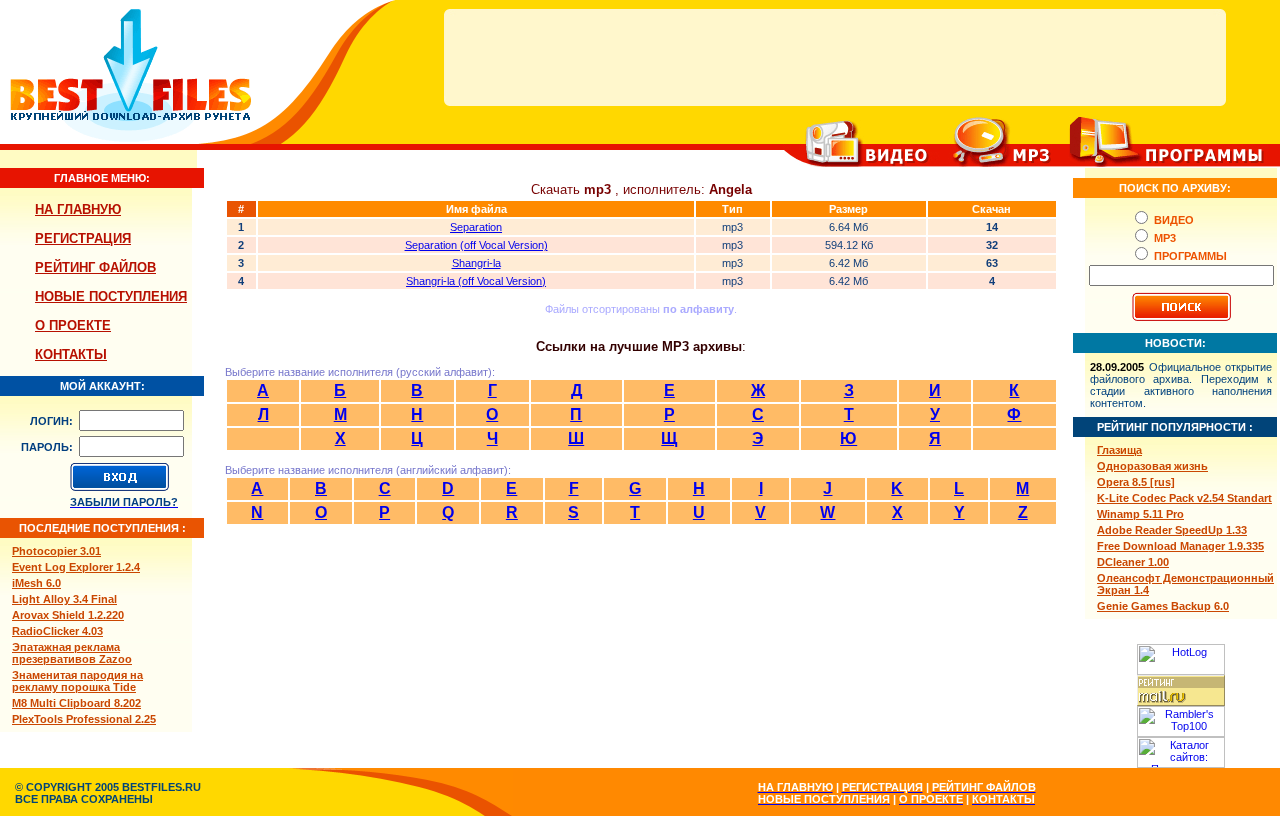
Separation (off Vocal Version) (476, 245)
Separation (476, 227)
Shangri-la (476, 263)
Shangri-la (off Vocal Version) (476, 281)
